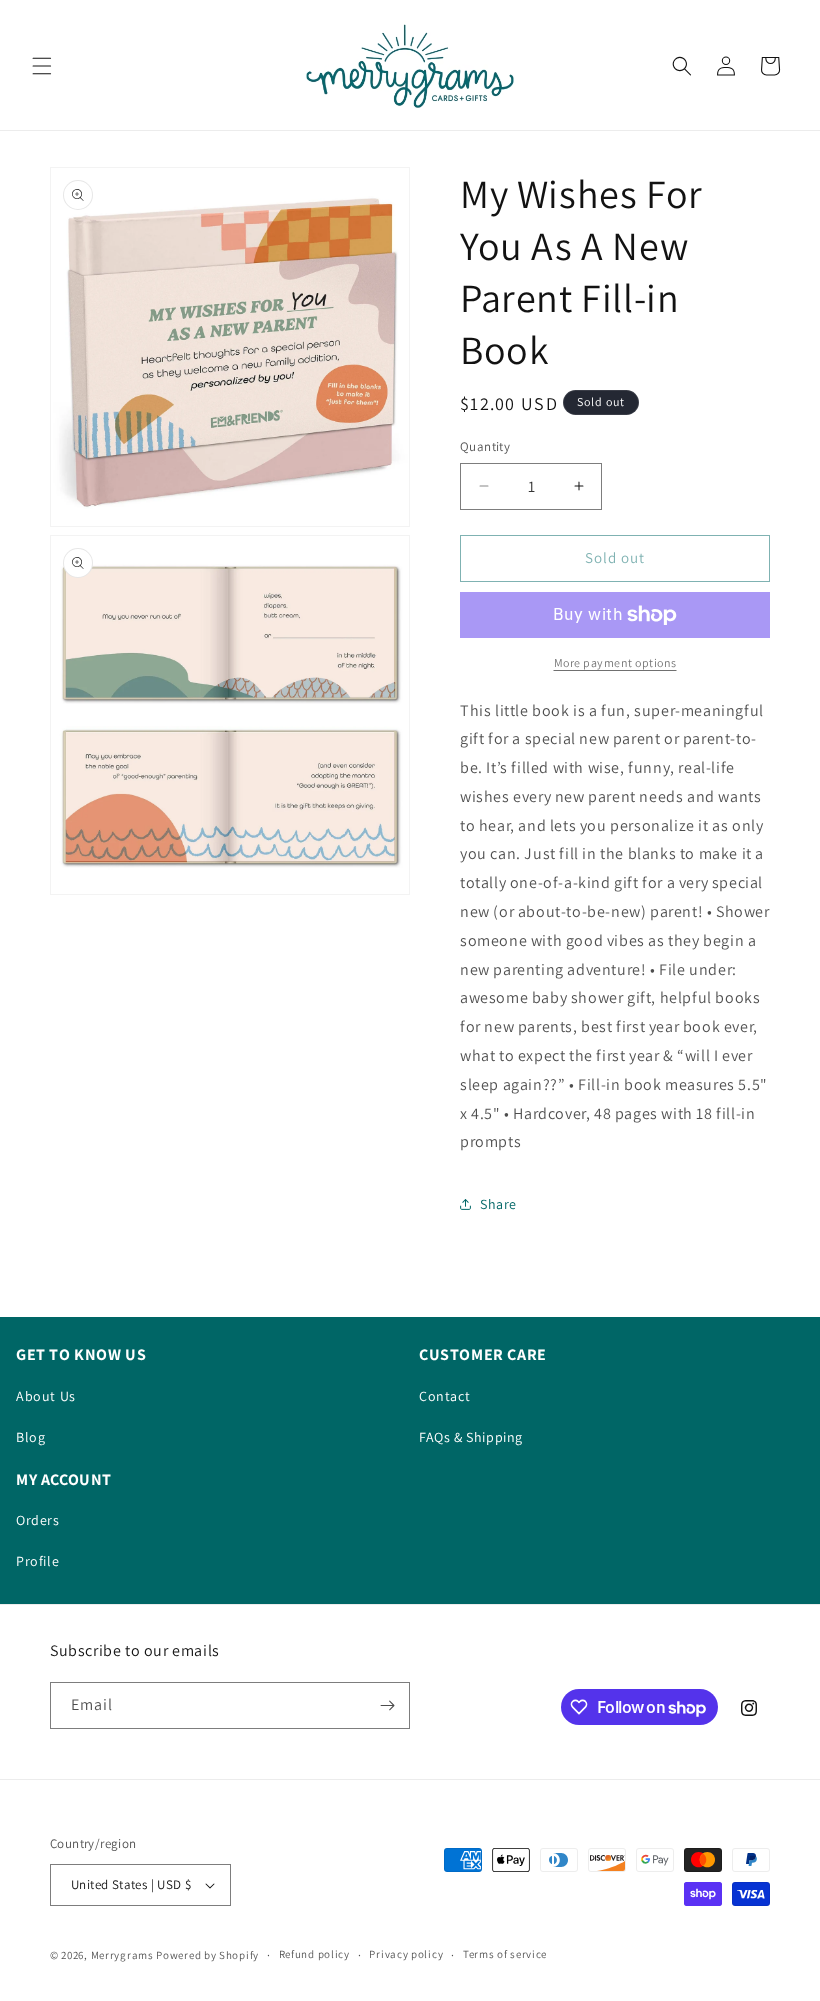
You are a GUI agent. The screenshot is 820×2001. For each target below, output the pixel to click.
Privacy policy (406, 1954)
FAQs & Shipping (471, 1437)
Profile (37, 1561)
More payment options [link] (615, 662)
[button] (42, 66)
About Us (46, 1396)
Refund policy (314, 1954)
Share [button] (498, 1204)
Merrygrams (122, 1955)
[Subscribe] (387, 1705)
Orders (38, 1520)
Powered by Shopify (207, 1955)
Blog (30, 1437)
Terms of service (505, 1954)
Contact (444, 1396)
